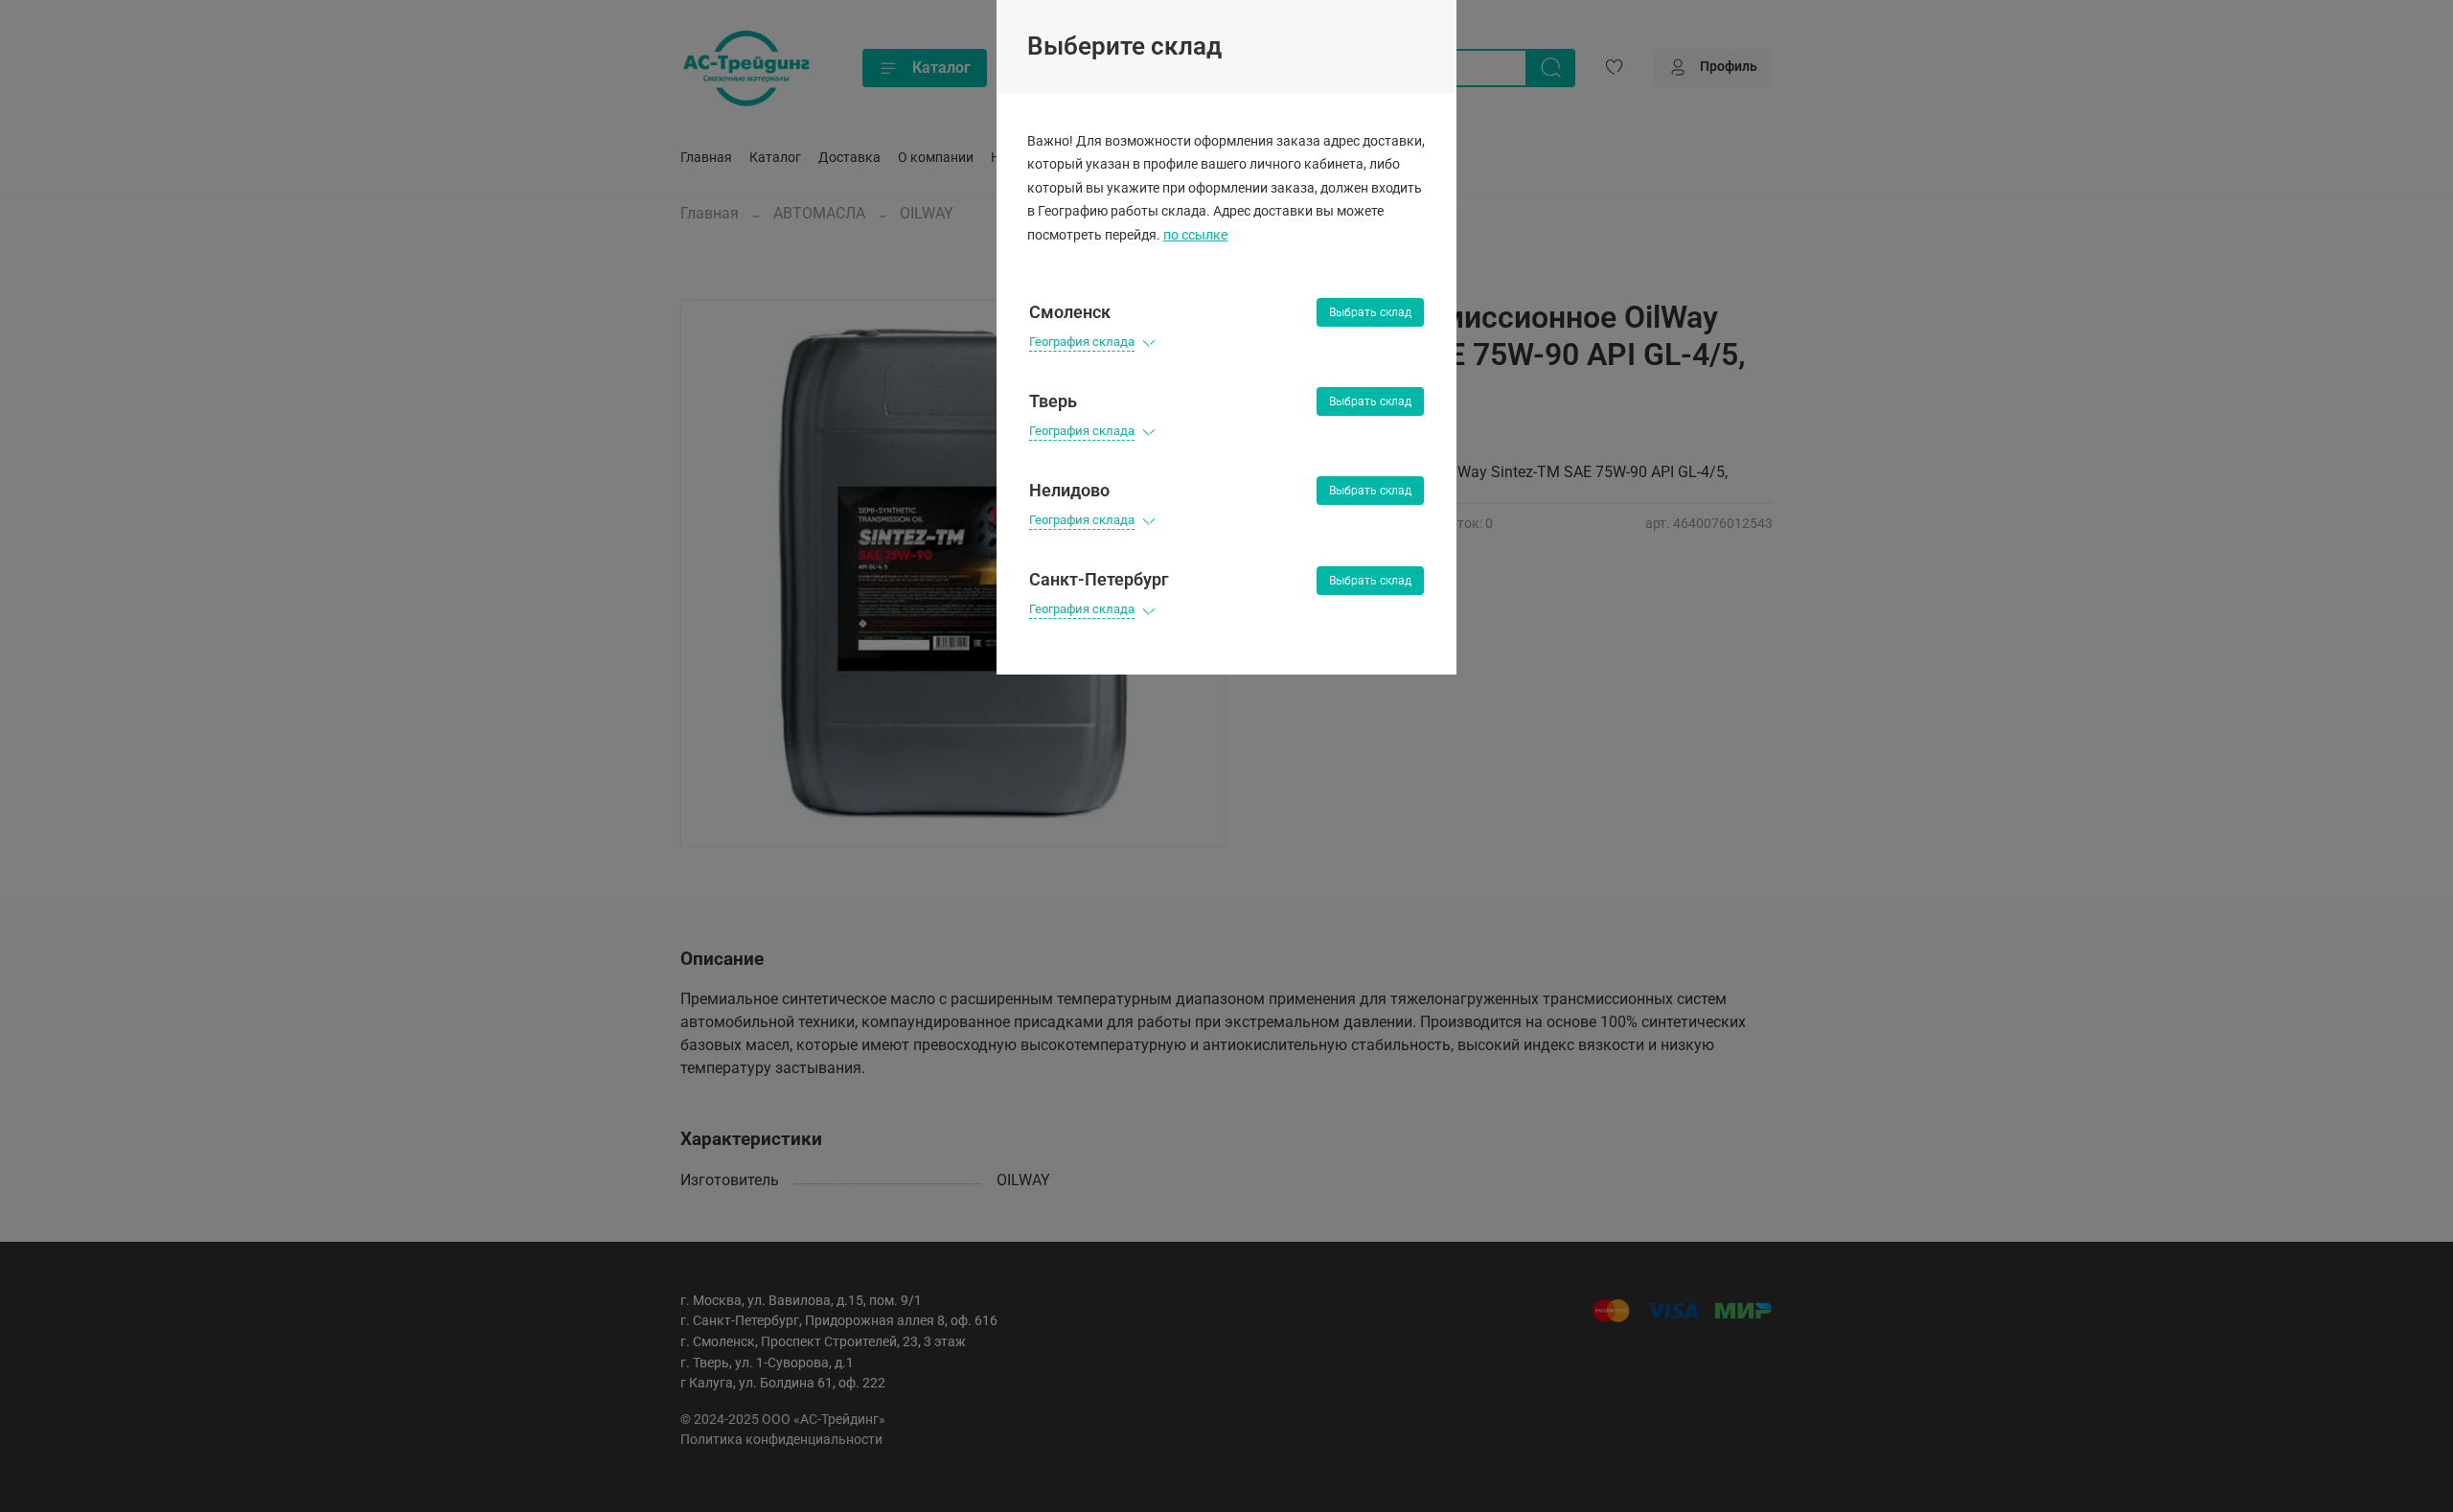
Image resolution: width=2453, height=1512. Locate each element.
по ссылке (1195, 235)
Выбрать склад (1370, 312)
